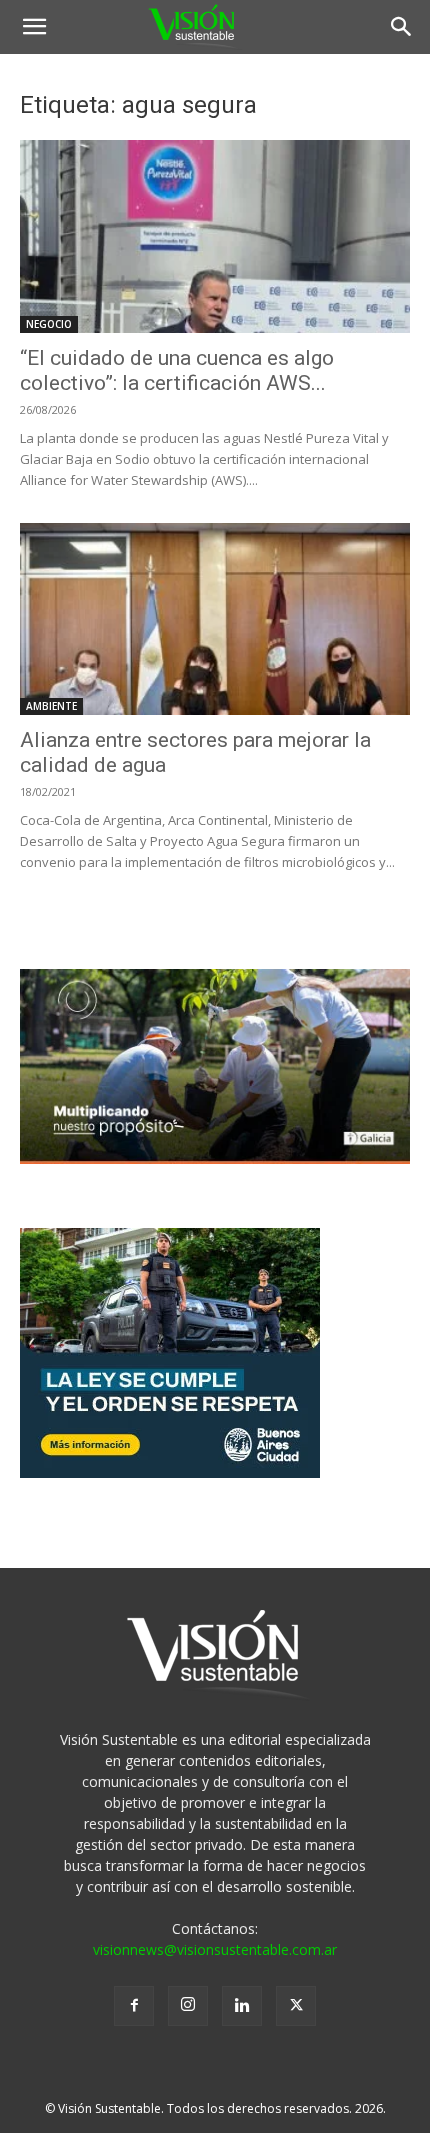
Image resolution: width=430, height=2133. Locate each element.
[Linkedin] (242, 2006)
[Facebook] (134, 2006)
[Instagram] (188, 2006)
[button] (34, 27)
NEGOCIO (49, 324)
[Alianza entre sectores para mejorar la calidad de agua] (215, 619)
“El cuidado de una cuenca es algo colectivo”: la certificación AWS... (177, 370)
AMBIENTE (51, 706)
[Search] (402, 27)
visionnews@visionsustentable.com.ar (215, 1949)
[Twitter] (296, 2006)
